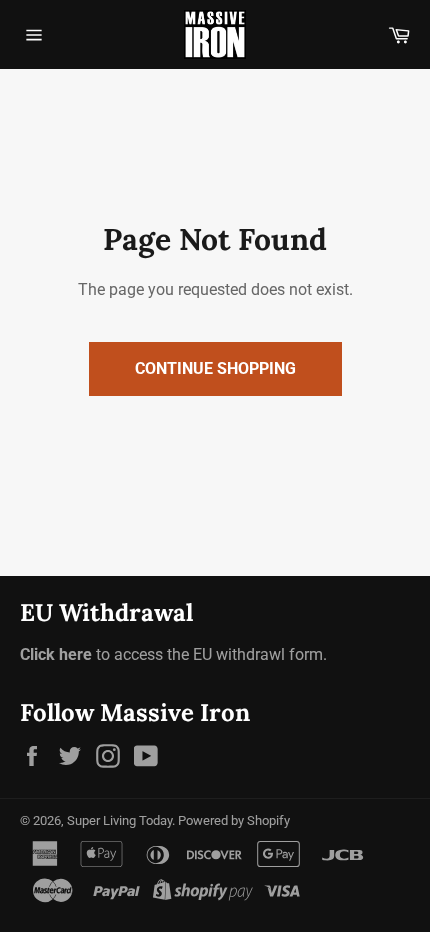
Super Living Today (119, 820)
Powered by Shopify (234, 820)
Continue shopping (215, 368)
